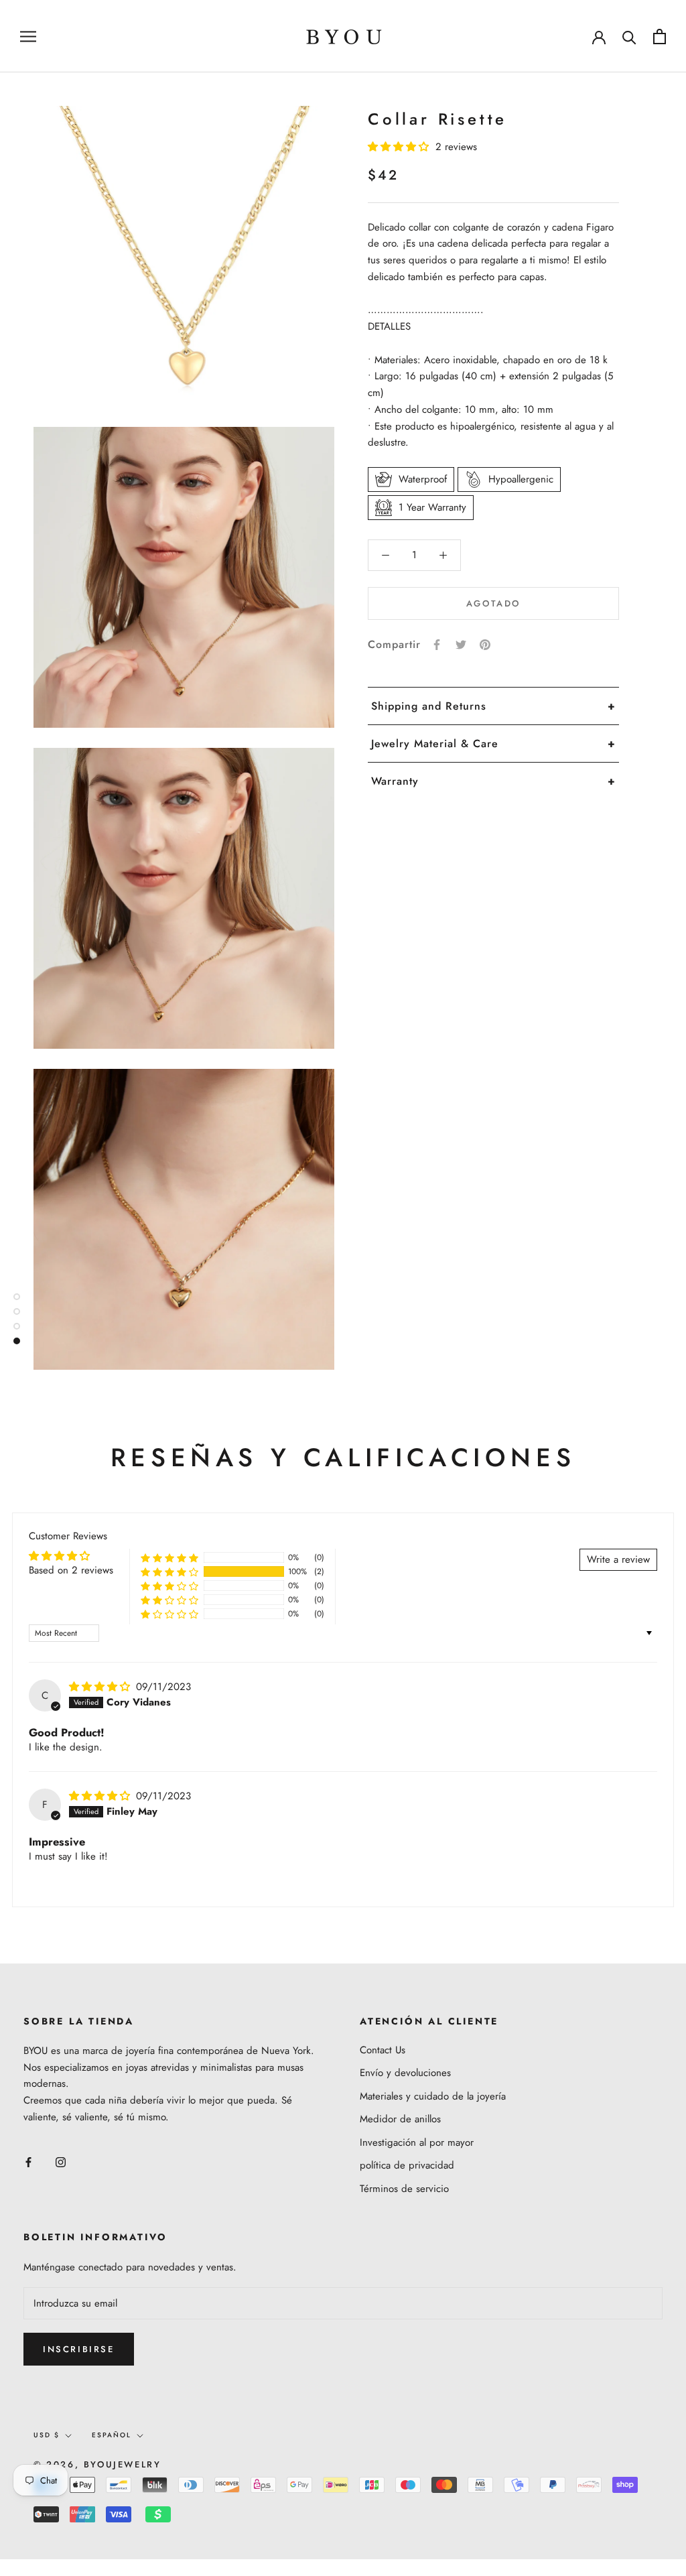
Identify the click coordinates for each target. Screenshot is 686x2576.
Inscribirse (79, 2349)
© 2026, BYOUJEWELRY (97, 2464)
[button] (400, 147)
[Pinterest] (485, 645)
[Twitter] (461, 645)
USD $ (47, 2435)
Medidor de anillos (400, 2119)
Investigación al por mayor (417, 2142)
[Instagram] (61, 2162)
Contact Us (383, 2050)
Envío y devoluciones (405, 2073)
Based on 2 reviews (71, 1570)
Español (112, 2435)
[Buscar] (629, 37)
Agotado (493, 603)
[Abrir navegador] (28, 36)
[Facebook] (437, 645)
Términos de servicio (404, 2189)
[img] (101, 1687)
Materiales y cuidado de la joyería (433, 2096)
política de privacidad (407, 2165)
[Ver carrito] (660, 37)
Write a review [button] (618, 1559)
